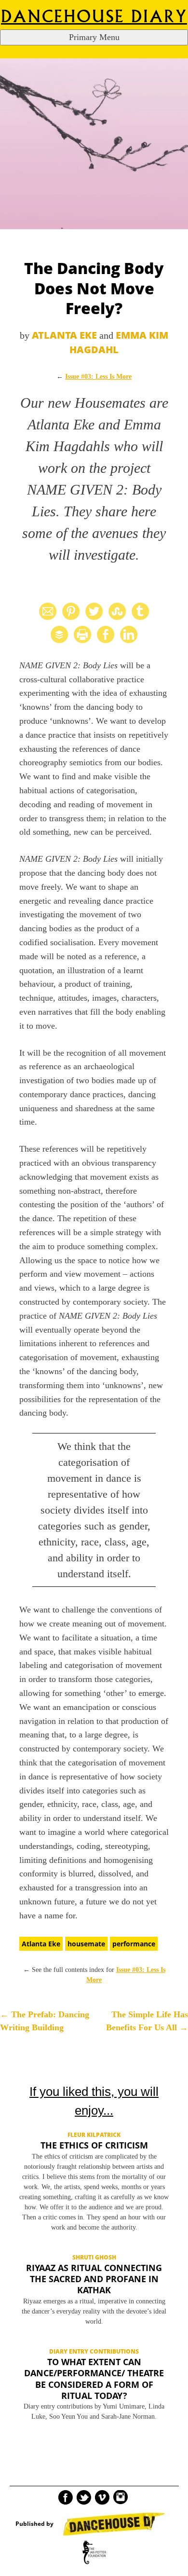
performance (134, 1944)
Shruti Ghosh (94, 2257)
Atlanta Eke (64, 335)
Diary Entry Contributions (94, 2351)
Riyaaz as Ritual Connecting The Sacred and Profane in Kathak (94, 2279)
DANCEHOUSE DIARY (94, 17)
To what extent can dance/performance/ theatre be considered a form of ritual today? (94, 2379)
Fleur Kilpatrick (94, 2135)
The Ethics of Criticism (94, 2145)
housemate (86, 1944)
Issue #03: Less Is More (98, 377)
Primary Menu (94, 37)
